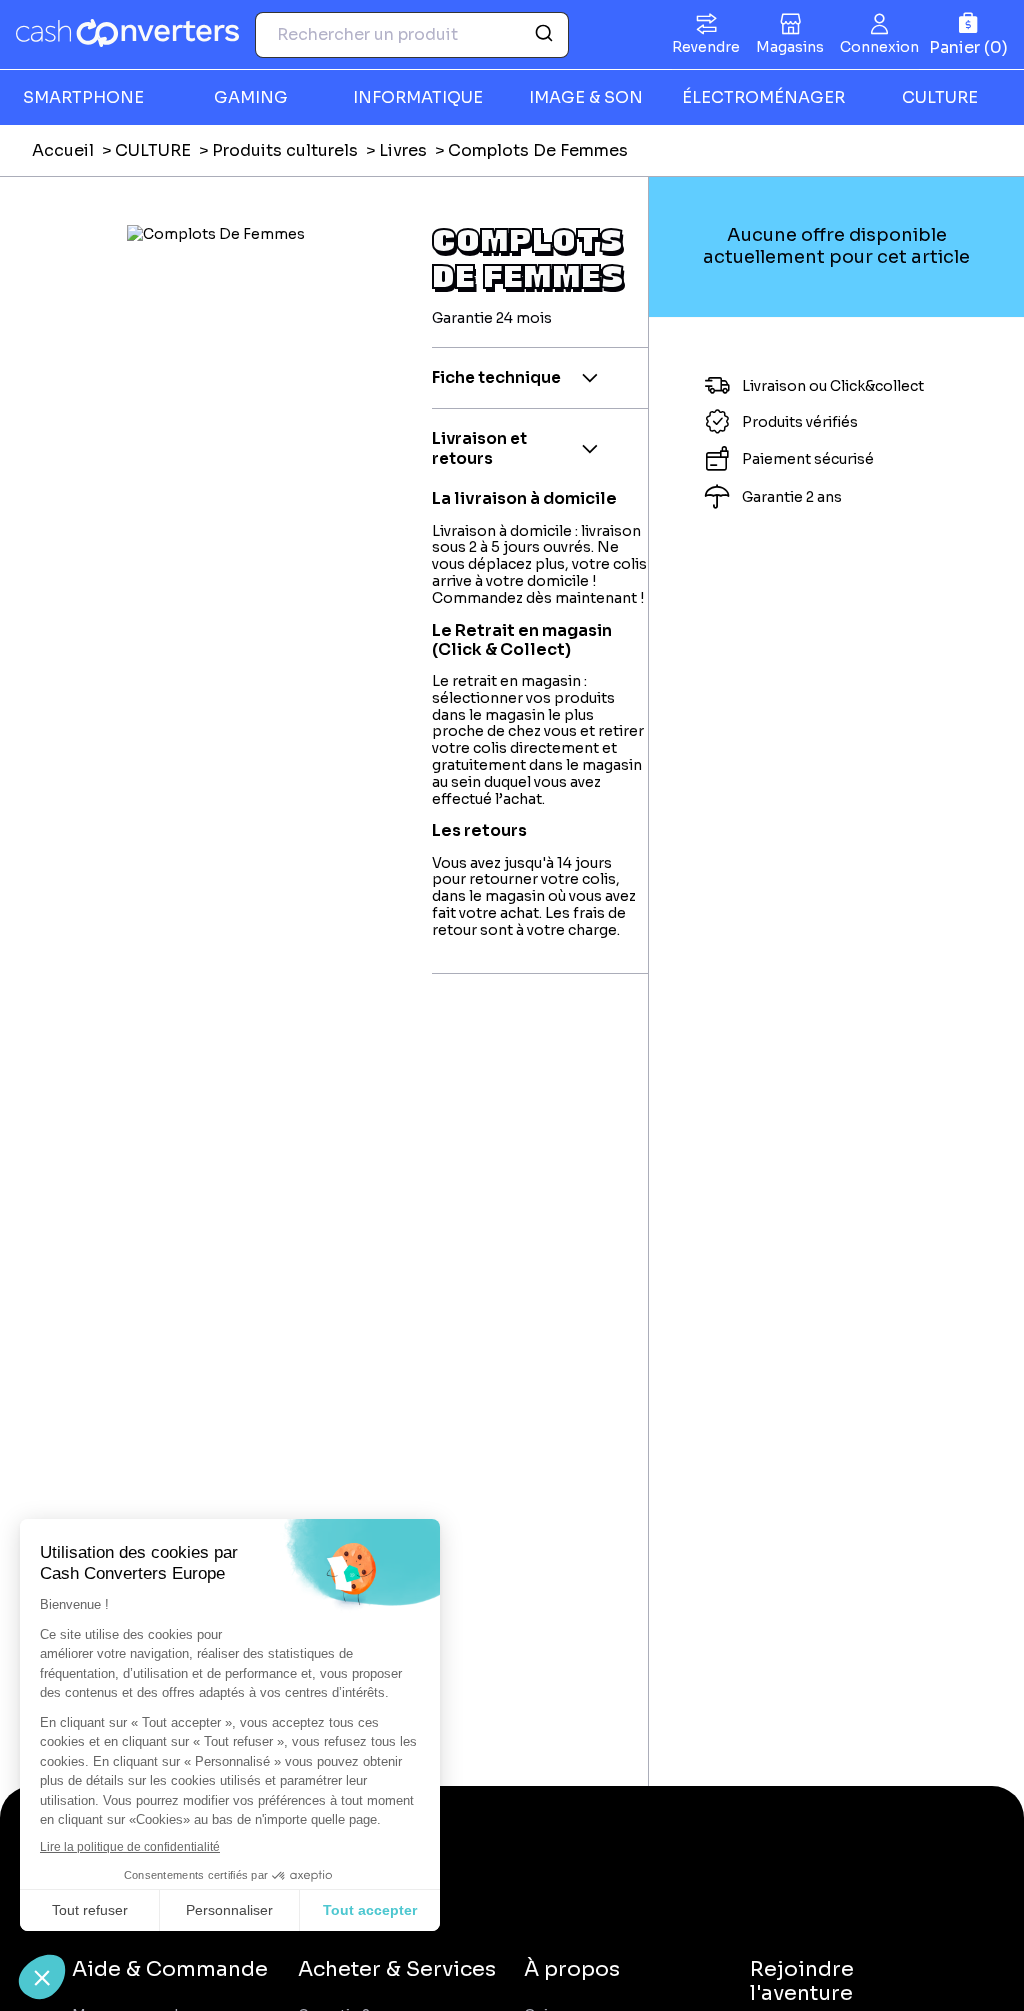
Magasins (790, 47)
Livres (403, 150)
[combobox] (412, 35)
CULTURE (153, 150)
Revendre (706, 47)
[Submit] (546, 35)
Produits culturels (285, 150)
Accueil (63, 150)
